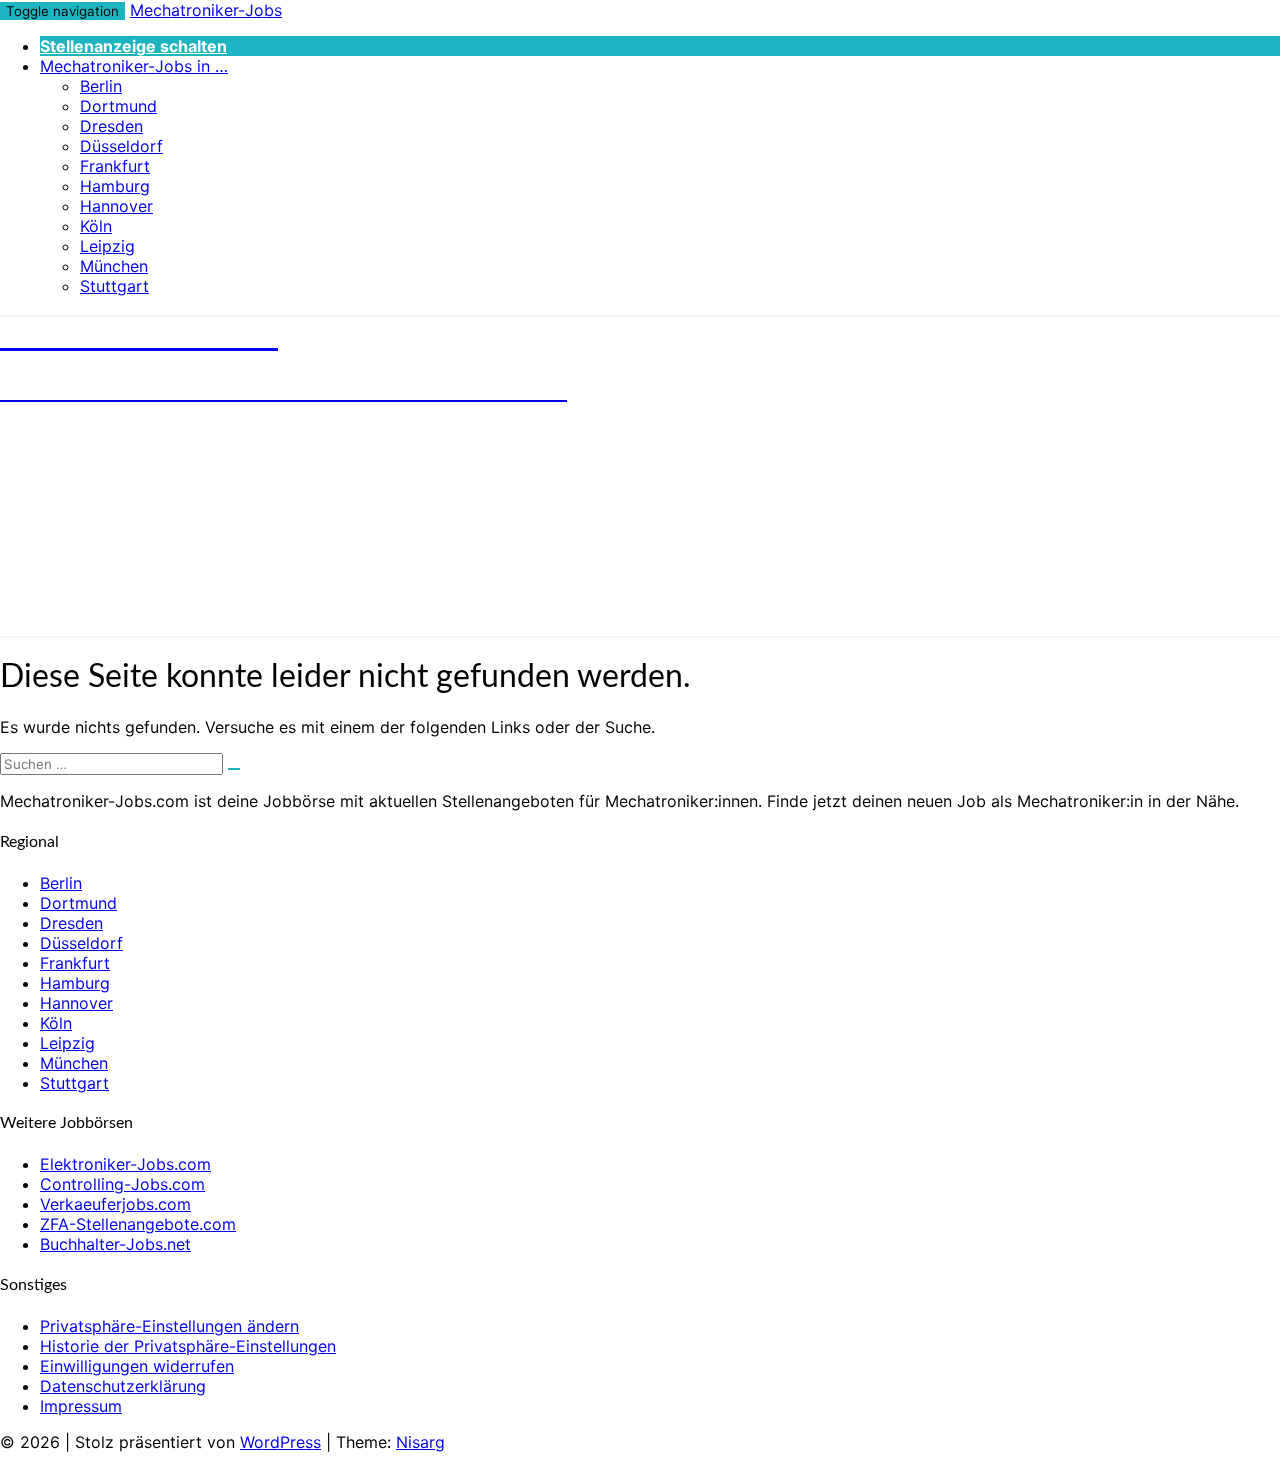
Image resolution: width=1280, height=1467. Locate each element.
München (114, 266)
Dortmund (118, 106)
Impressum (81, 1406)
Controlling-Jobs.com (122, 1184)
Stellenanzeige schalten (133, 46)
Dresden (111, 126)
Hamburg (115, 186)
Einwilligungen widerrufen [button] (137, 1366)
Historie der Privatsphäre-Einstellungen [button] (188, 1346)
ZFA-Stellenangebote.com (138, 1224)
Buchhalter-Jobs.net (115, 1244)
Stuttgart (114, 286)
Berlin (101, 86)
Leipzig (107, 246)
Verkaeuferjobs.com (115, 1204)
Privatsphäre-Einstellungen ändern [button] (169, 1326)
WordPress (280, 1442)
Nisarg (420, 1442)
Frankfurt (115, 166)
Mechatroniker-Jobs (206, 10)
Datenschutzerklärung (123, 1386)
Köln (96, 226)
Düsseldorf (121, 146)
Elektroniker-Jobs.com (125, 1164)
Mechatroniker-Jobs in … (134, 66)
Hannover (116, 206)
